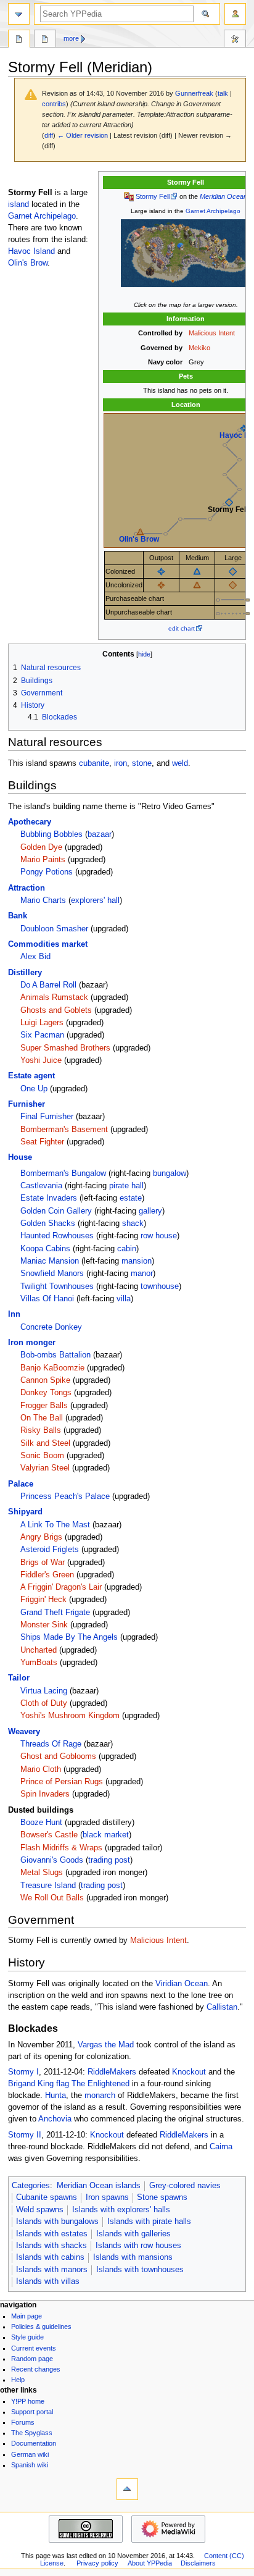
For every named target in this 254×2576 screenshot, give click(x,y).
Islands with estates (52, 2234)
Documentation (34, 2443)
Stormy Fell (153, 196)
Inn (14, 1314)
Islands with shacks (51, 2246)
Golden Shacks (48, 1223)
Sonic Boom (42, 1456)
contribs (54, 104)
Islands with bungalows (57, 2221)
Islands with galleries (133, 2234)
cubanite (94, 763)
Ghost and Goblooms (58, 1756)
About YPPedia (150, 2563)
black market (106, 1835)
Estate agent (31, 1076)
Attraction (27, 888)
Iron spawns (107, 2197)
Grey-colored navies (185, 2186)
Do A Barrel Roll (48, 985)
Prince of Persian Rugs (62, 1782)
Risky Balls (41, 1430)
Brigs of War (43, 1563)
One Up (34, 1089)
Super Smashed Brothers (65, 1048)
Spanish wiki (30, 2465)
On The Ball (42, 1418)
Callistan (222, 2007)
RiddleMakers (112, 2072)
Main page (27, 2316)
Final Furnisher (47, 1117)
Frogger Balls (44, 1406)
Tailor (19, 1678)
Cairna (221, 2147)
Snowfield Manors (52, 1273)
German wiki (30, 2454)
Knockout (189, 2072)
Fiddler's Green (47, 1575)
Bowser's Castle (49, 1835)
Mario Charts (43, 900)
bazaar (100, 834)
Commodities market (48, 944)
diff (49, 135)
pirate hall (126, 1186)
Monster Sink (44, 1625)
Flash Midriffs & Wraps (61, 1848)
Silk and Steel (45, 1443)
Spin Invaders (45, 1794)
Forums (23, 2422)
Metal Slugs (42, 1873)
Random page (32, 2359)
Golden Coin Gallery (56, 1211)
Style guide (27, 2337)
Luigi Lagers (42, 1023)
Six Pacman (42, 1035)
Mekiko (199, 348)
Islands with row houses (138, 2246)
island (18, 204)
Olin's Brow (139, 539)
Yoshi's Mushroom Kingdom (70, 1716)
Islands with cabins (50, 2257)
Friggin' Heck (43, 1600)
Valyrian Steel (45, 1468)
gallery (150, 1211)
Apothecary (30, 822)
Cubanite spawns (47, 2197)
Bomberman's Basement (64, 1130)
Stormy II (25, 2135)
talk (223, 93)
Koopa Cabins (45, 1249)
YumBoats (39, 1663)
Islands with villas (48, 2281)
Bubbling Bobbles (51, 834)
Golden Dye (41, 847)
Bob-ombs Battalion (55, 1355)
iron (121, 763)
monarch (100, 2096)
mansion (137, 1261)
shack (133, 1223)
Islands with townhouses (140, 2270)
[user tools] (235, 14)
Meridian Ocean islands (99, 2186)
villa (124, 1299)
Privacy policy (97, 2563)
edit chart (182, 628)
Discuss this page (45, 40)
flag (63, 2084)
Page (19, 40)
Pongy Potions (47, 872)
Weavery (24, 1732)
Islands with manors (52, 2270)
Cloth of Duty (44, 1703)
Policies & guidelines (41, 2326)
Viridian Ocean (182, 1984)
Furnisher (27, 1104)
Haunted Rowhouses (57, 1236)
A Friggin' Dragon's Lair (61, 1587)
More (71, 38)
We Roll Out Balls (52, 1898)
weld (180, 763)
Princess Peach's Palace (65, 1496)
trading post (109, 1860)
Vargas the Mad (106, 2045)
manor (142, 1273)
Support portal (32, 2412)
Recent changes (36, 2369)
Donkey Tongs (46, 1393)
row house (159, 1236)
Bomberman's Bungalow (63, 1173)
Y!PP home (28, 2401)
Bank (18, 916)
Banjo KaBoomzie (52, 1368)
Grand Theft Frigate (55, 1613)
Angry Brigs (41, 1537)
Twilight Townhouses (57, 1286)
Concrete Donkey (51, 1327)
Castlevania (41, 1186)
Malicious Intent (212, 333)
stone (142, 763)
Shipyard (25, 1512)
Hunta (55, 2096)
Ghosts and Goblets (56, 1010)
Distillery (25, 973)
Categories (31, 2186)
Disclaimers (198, 2563)
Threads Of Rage (51, 1744)
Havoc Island (31, 251)
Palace (21, 1484)
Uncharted (39, 1650)
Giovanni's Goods (52, 1860)
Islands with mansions (133, 2257)
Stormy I (23, 2072)
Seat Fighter (42, 1142)
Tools (235, 40)
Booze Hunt (41, 1823)
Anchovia (55, 2119)
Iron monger (32, 1343)
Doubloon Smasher (54, 929)
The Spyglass (32, 2433)
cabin (127, 1249)
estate (131, 1198)
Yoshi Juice (41, 1060)
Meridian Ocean (223, 196)
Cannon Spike (45, 1380)
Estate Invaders (49, 1198)
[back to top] (127, 2489)
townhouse (160, 1286)
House (20, 1157)
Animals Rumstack (54, 997)
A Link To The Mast (55, 1525)
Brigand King (31, 2084)
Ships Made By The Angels (69, 1637)
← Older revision (83, 135)
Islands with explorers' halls (121, 2210)
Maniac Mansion (50, 1261)
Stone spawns (162, 2197)
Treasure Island (48, 1886)
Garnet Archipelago (213, 211)
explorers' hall (95, 900)
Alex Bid (35, 957)
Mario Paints (43, 860)
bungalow (170, 1173)
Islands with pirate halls (149, 2221)
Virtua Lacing (44, 1691)
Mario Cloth (41, 1769)
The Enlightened (100, 2084)
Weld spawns (40, 2210)
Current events (34, 2348)
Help (18, 2380)
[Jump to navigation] (19, 14)
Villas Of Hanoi (47, 1299)
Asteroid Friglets (50, 1550)
